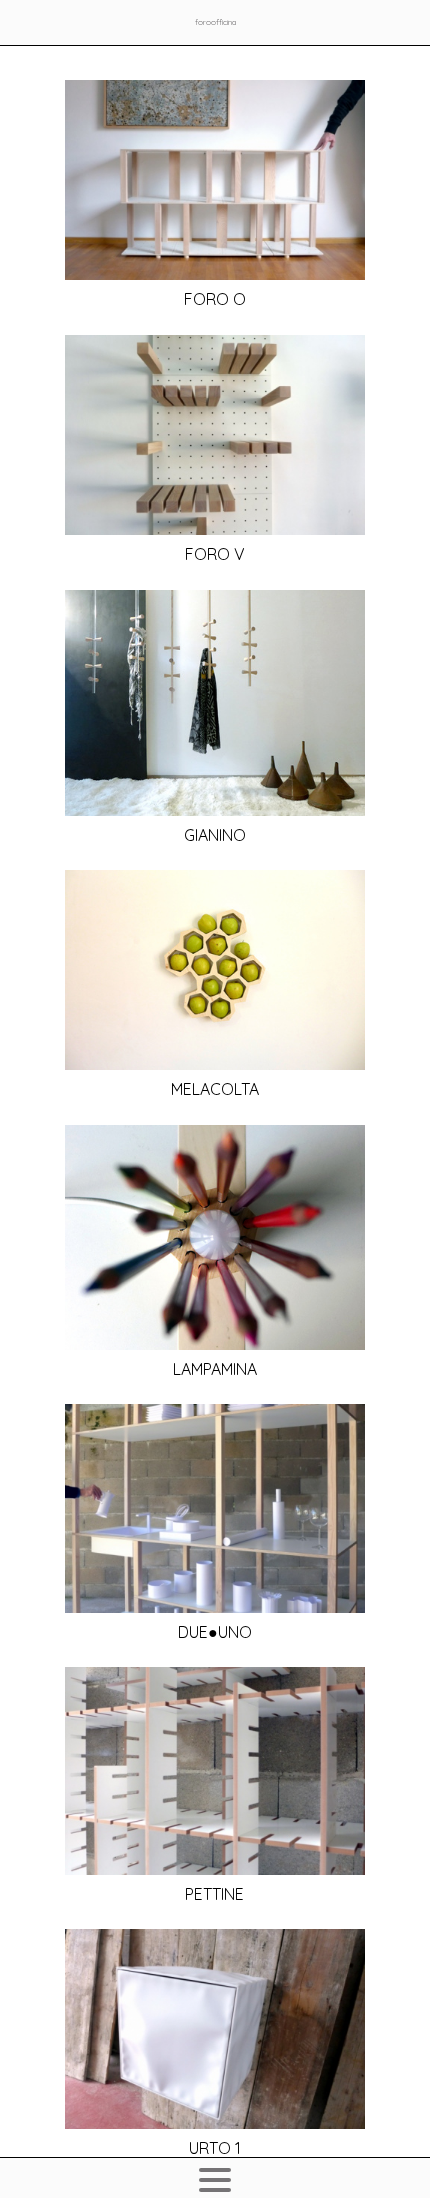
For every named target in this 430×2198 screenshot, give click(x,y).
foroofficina (215, 22)
